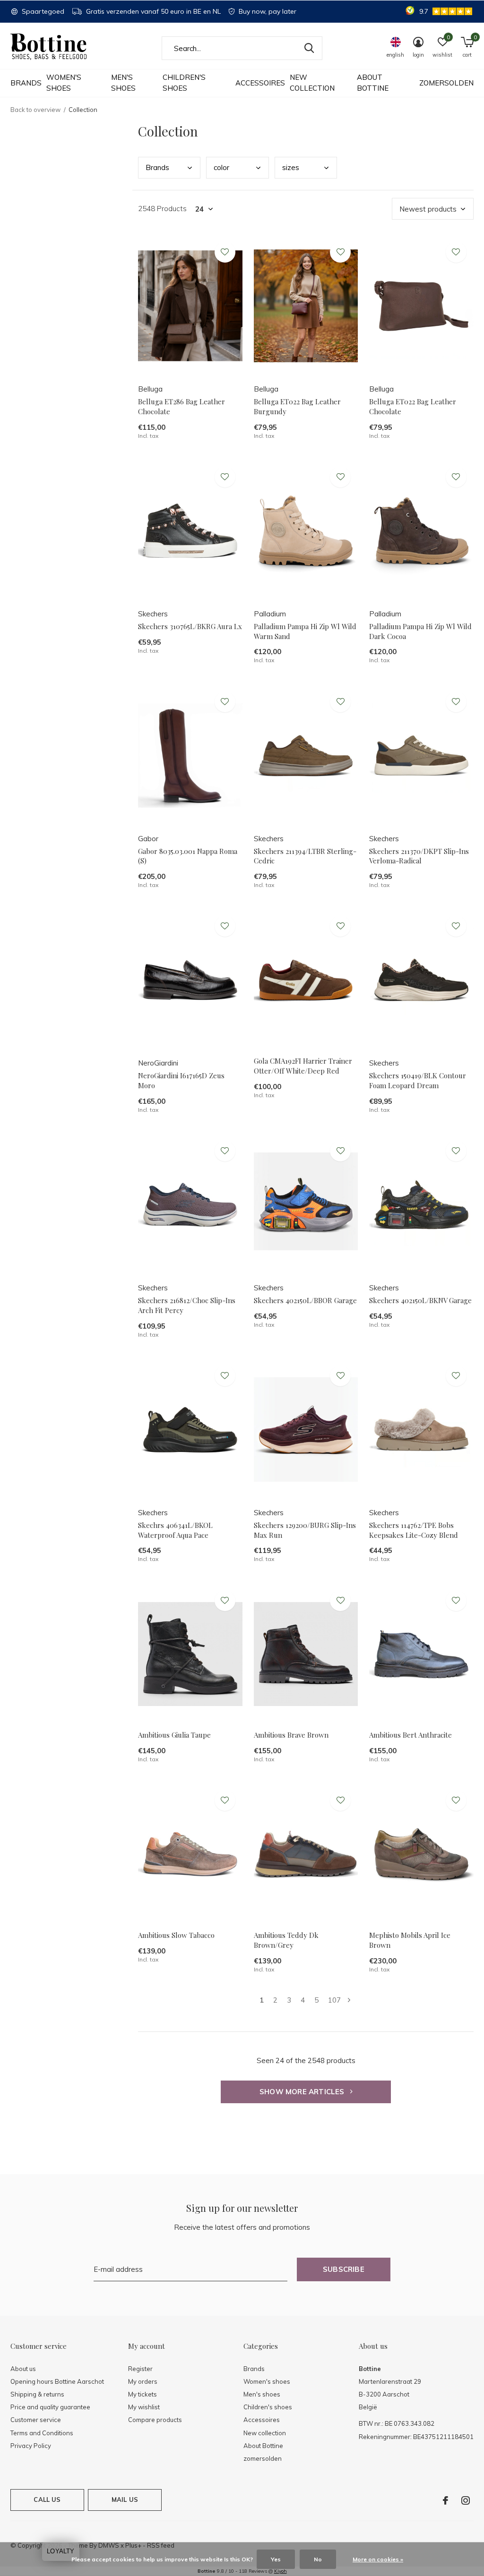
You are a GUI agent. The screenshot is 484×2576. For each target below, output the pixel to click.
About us (23, 2369)
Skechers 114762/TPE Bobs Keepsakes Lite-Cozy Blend (414, 1530)
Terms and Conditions (42, 2433)
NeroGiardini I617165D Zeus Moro (181, 1080)
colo (221, 167)
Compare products (155, 2420)
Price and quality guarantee (50, 2407)
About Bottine (373, 83)
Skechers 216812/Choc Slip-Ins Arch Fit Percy (187, 1305)
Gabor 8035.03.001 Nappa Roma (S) (188, 856)
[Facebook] (445, 2500)
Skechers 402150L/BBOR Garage (305, 1300)
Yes (276, 2559)
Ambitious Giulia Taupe (174, 1735)
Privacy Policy (31, 2446)
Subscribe (344, 2269)
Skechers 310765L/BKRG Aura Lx (190, 626)
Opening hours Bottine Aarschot (57, 2381)
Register (140, 2369)
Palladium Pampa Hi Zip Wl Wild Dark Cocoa (420, 631)
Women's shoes (64, 83)
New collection (312, 83)
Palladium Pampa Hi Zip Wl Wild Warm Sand (305, 631)
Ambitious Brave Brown (291, 1735)
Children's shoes (184, 83)
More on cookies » (378, 2559)
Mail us (125, 2499)
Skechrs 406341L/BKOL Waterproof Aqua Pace (175, 1530)
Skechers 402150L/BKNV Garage (420, 1300)
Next (349, 2000)
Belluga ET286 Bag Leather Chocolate (181, 406)
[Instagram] (466, 2500)
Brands (26, 83)
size (291, 167)
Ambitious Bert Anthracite (411, 1735)
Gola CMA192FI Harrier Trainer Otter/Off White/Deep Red (303, 1066)
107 (334, 2000)
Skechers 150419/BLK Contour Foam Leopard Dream (418, 1080)
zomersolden (446, 83)
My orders (143, 2381)
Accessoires (260, 83)
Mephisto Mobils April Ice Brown (410, 1940)
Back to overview (35, 110)
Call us (47, 2499)
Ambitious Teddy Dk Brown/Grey (286, 1940)
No (318, 2559)
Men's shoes (123, 83)
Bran (157, 167)
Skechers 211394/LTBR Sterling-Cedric (305, 856)
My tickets (143, 2394)
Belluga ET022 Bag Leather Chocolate (413, 406)
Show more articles (303, 2092)
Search (309, 48)
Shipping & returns (37, 2394)
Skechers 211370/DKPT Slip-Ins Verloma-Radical (419, 856)
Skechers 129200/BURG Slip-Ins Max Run (305, 1530)
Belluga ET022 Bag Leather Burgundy (297, 406)
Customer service (36, 2420)
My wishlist (144, 2407)
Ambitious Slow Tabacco (176, 1935)
